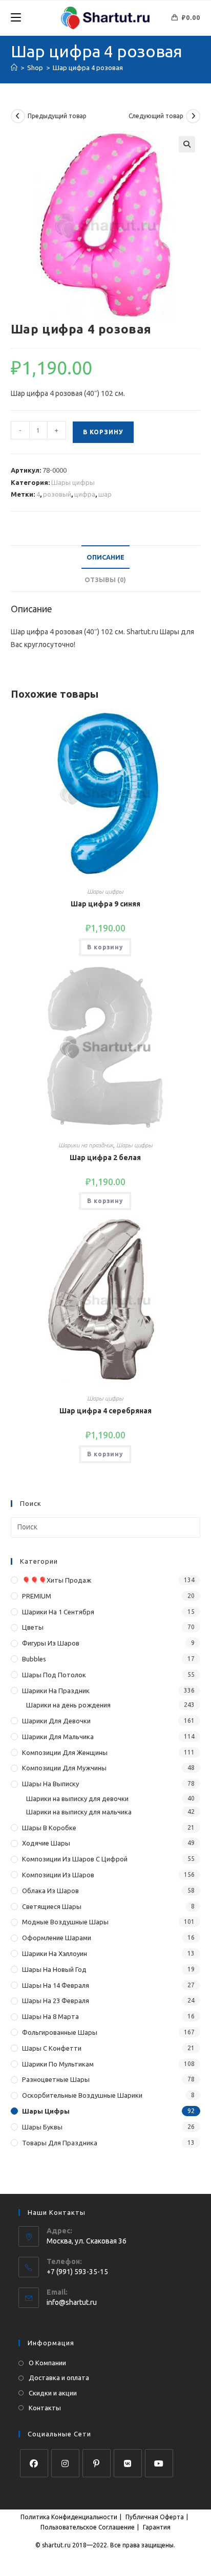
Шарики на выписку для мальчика (79, 1812)
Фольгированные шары (60, 2032)
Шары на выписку (50, 1784)
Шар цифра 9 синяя (105, 904)
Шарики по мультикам (58, 2064)
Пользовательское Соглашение (88, 2527)
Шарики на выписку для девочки (77, 1798)
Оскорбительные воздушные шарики (82, 2095)
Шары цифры (73, 482)
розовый (57, 494)
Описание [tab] (105, 557)
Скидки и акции (53, 2393)
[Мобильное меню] (16, 18)
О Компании (47, 2363)
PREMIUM (37, 1596)
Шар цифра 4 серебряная (105, 1411)
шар (105, 494)
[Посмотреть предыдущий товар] (18, 116)
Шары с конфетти (52, 2048)
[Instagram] (65, 2463)
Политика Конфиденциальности (69, 2517)
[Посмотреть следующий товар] (193, 116)
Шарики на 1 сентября (58, 1612)
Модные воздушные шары (65, 1922)
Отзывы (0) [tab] (105, 580)
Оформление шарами (57, 1938)
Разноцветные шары (56, 2079)
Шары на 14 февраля (56, 1985)
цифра (85, 494)
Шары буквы (42, 2127)
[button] (187, 144)
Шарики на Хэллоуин (55, 1953)
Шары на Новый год (54, 1969)
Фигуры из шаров (51, 1643)
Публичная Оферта (155, 2517)
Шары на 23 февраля (56, 2001)
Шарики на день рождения (68, 1705)
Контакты (45, 2408)
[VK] (128, 2463)
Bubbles (34, 1659)
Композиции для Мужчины (64, 1768)
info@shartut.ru (72, 2302)
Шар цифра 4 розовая (88, 68)
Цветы (33, 1627)
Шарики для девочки (56, 1721)
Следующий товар (156, 116)
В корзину (103, 432)
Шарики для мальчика (58, 1737)
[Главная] (14, 68)
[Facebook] (34, 2463)
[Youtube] (159, 2463)
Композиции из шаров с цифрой (75, 1859)
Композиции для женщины (65, 1752)
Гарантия (157, 2527)
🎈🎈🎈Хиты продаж (57, 1580)
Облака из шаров (50, 1891)
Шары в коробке (49, 1828)
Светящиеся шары (52, 1906)
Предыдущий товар (57, 116)
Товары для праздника (60, 2143)
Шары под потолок (54, 1675)
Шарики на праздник (86, 1145)
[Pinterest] (97, 2463)
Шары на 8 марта (50, 2016)
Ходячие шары (46, 1843)
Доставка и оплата (59, 2378)
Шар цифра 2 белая (105, 1158)
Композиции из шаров (58, 1875)
